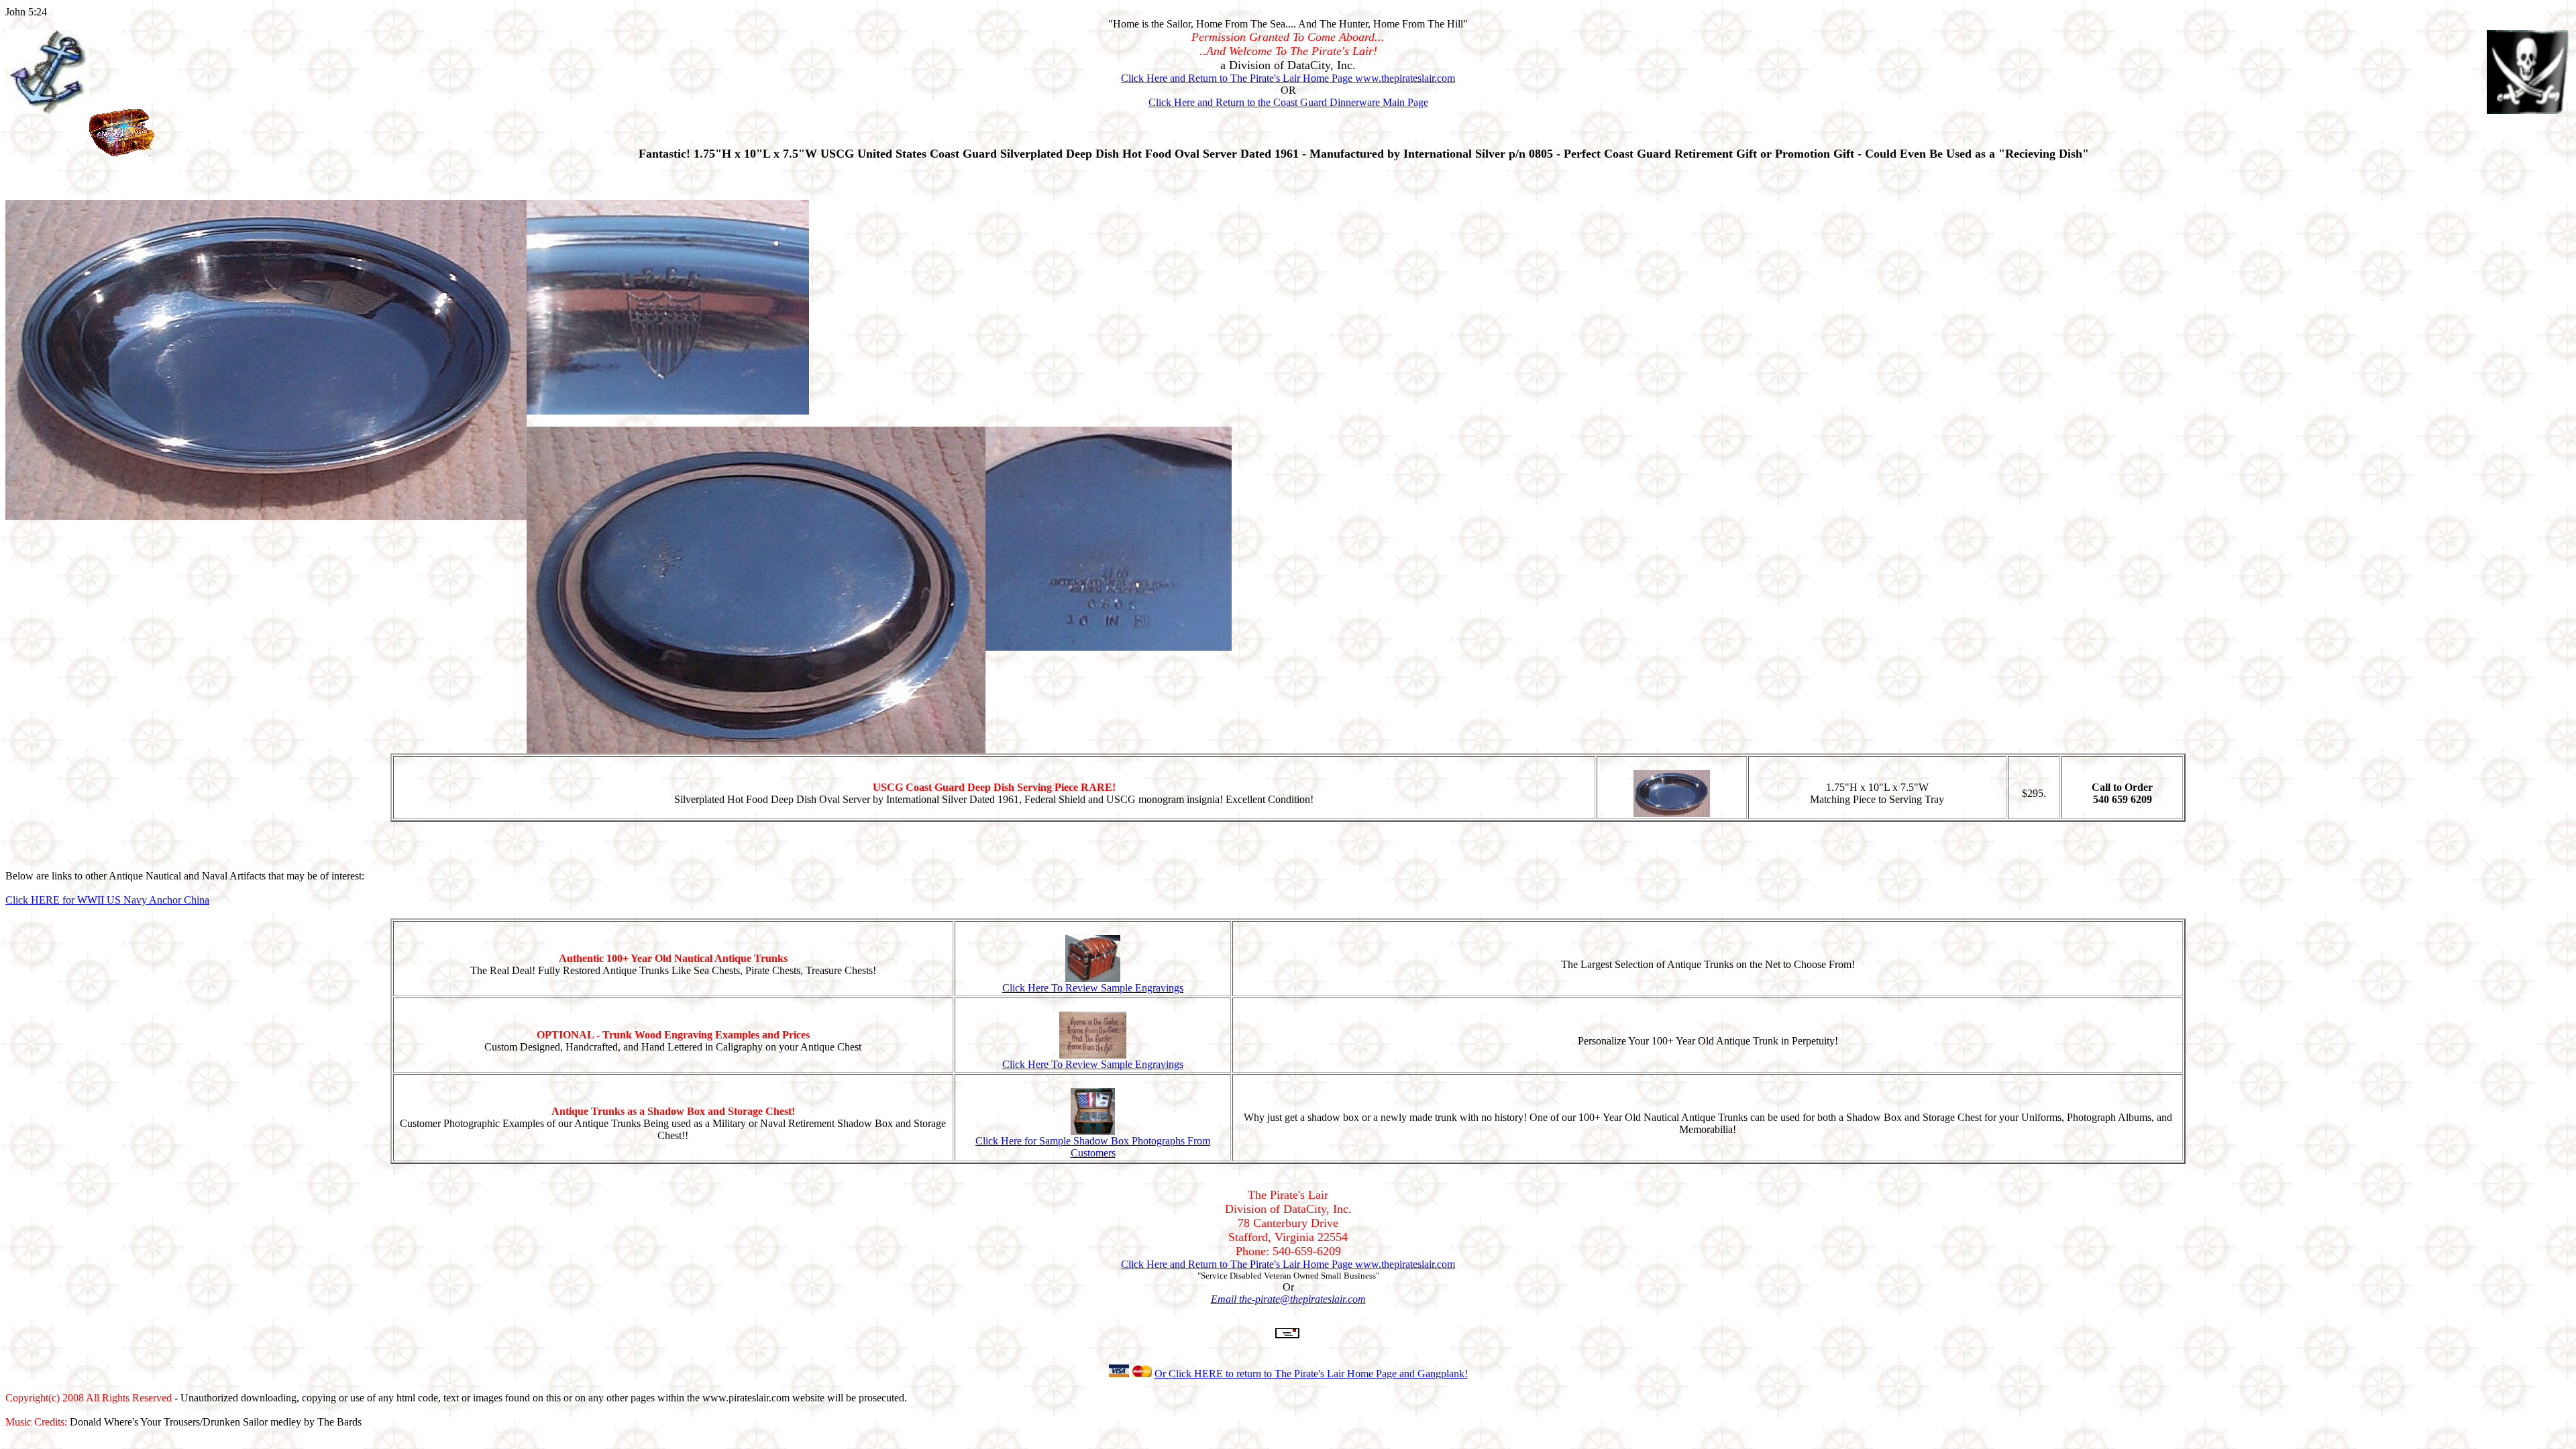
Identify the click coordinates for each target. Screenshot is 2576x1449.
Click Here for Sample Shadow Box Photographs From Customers (1093, 1147)
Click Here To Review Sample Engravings (1093, 988)
